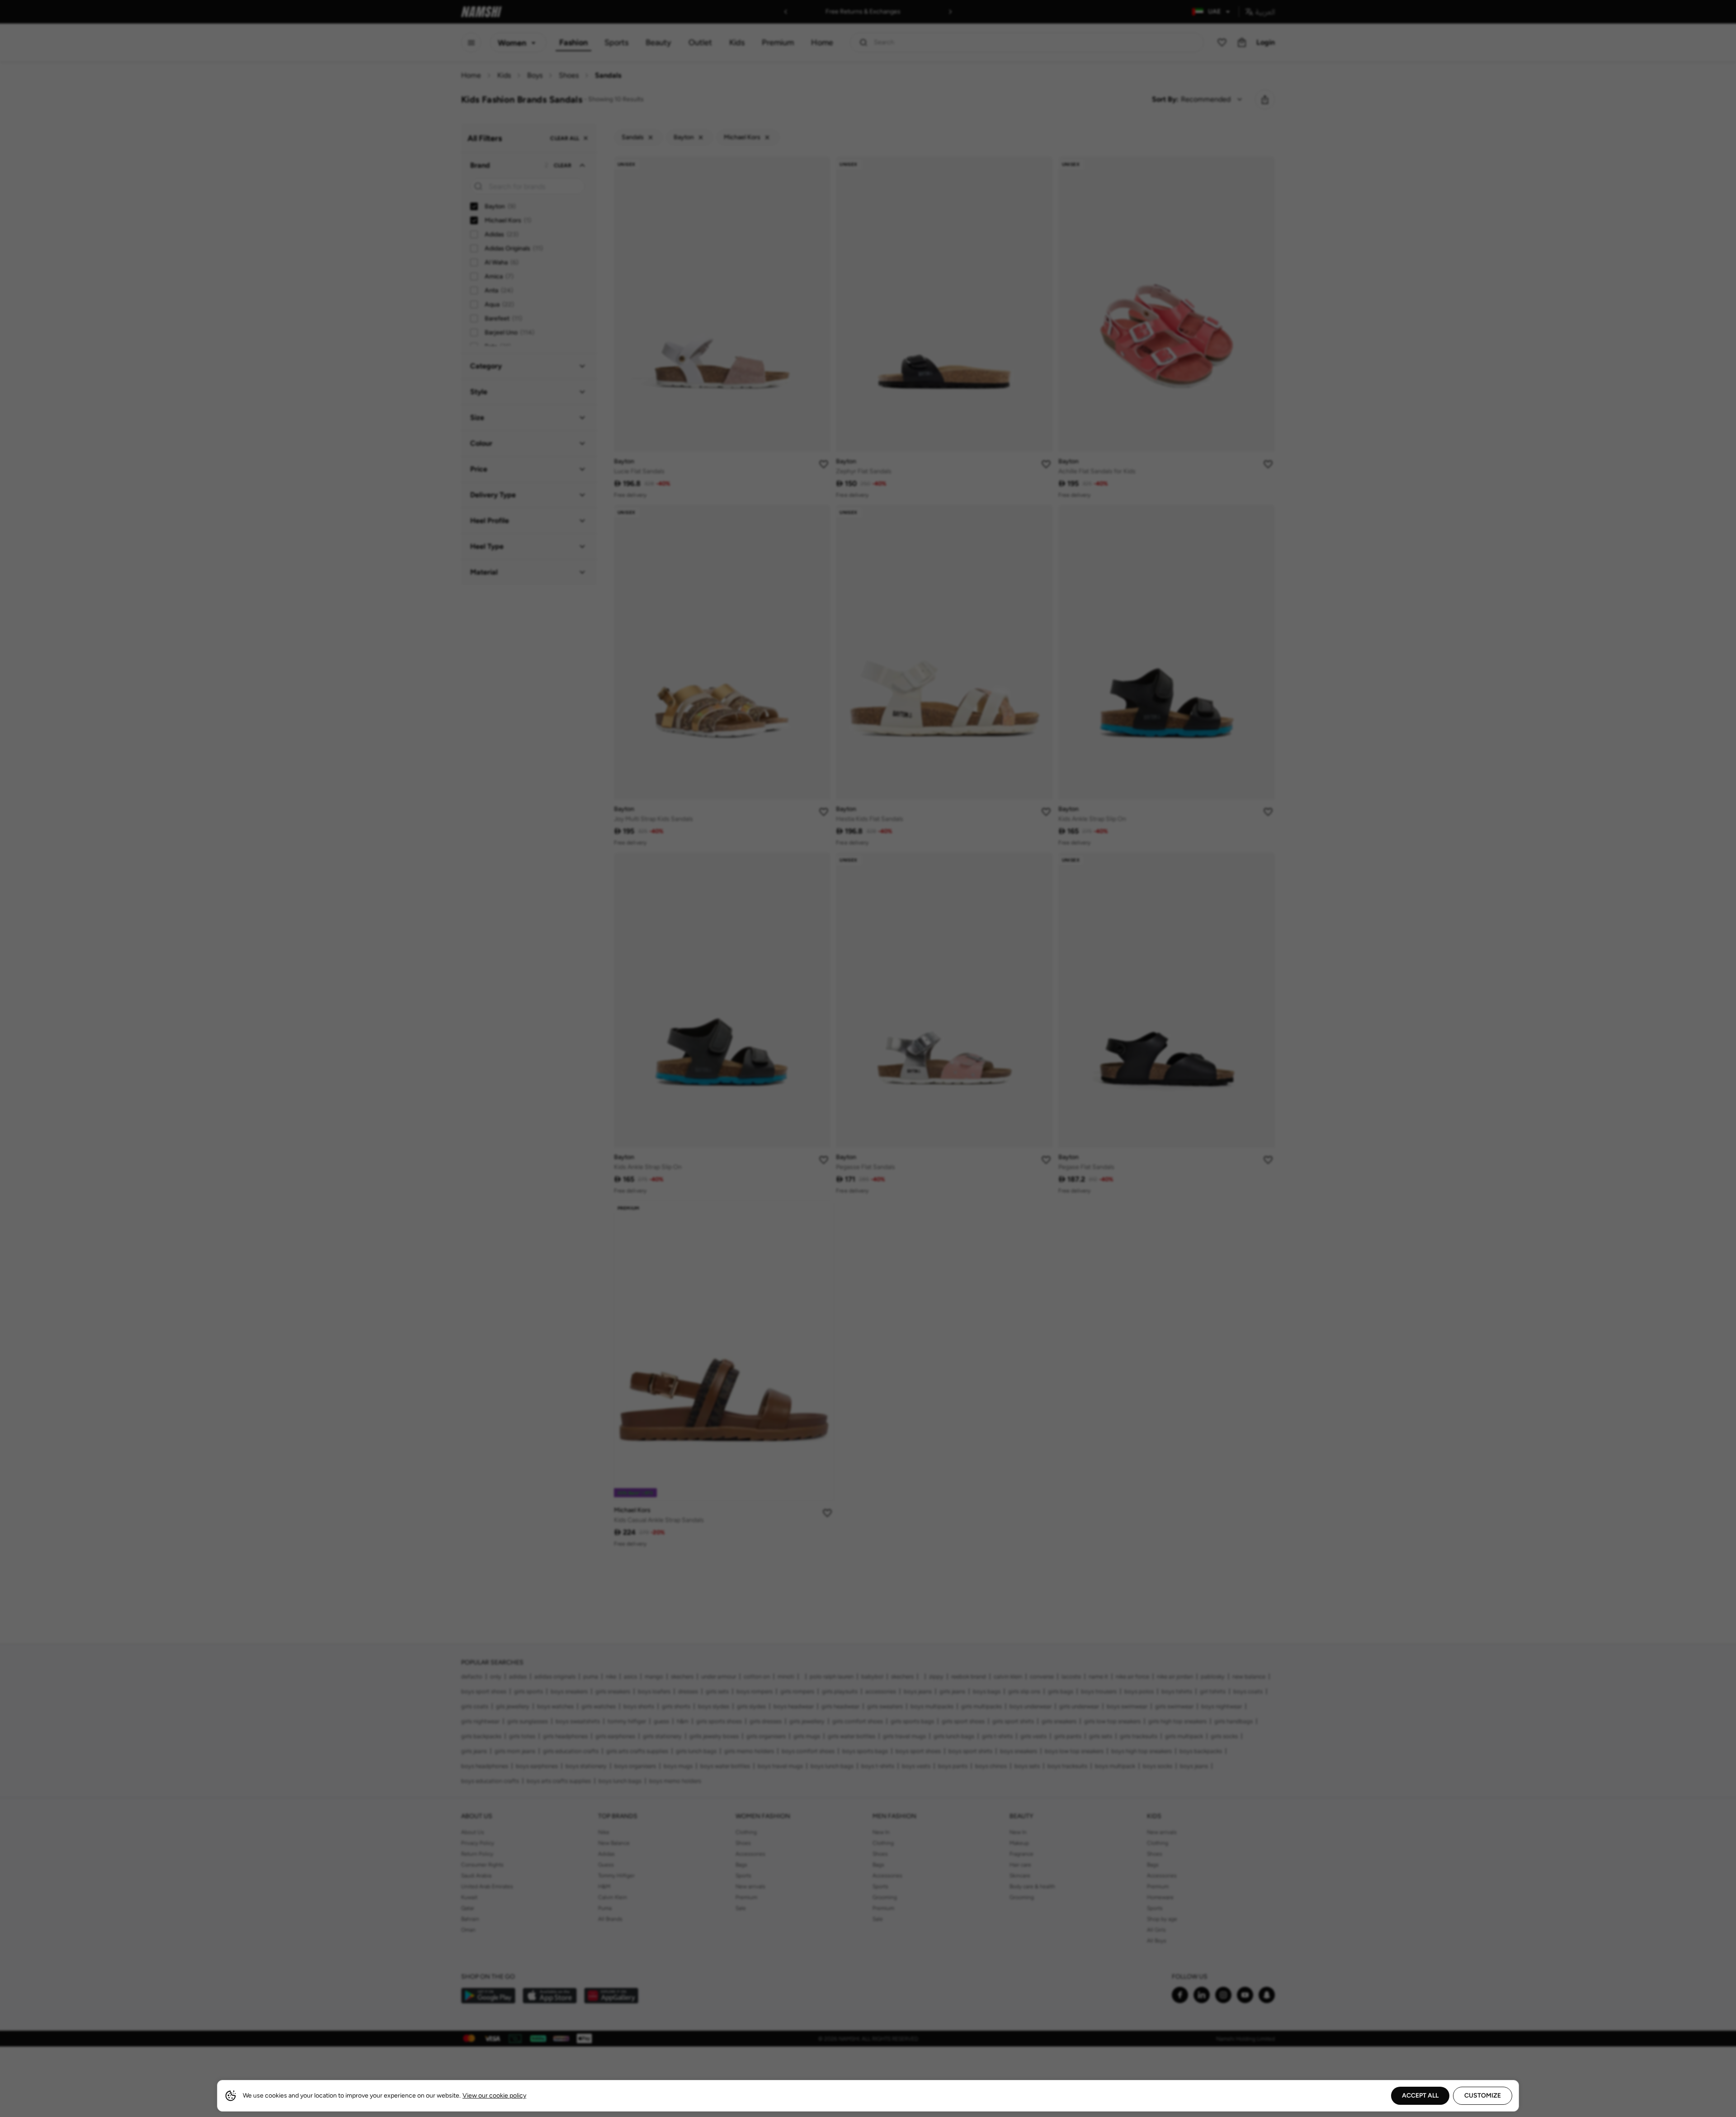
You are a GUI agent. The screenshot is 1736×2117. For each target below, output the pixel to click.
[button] (868, 1058)
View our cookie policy (494, 2096)
